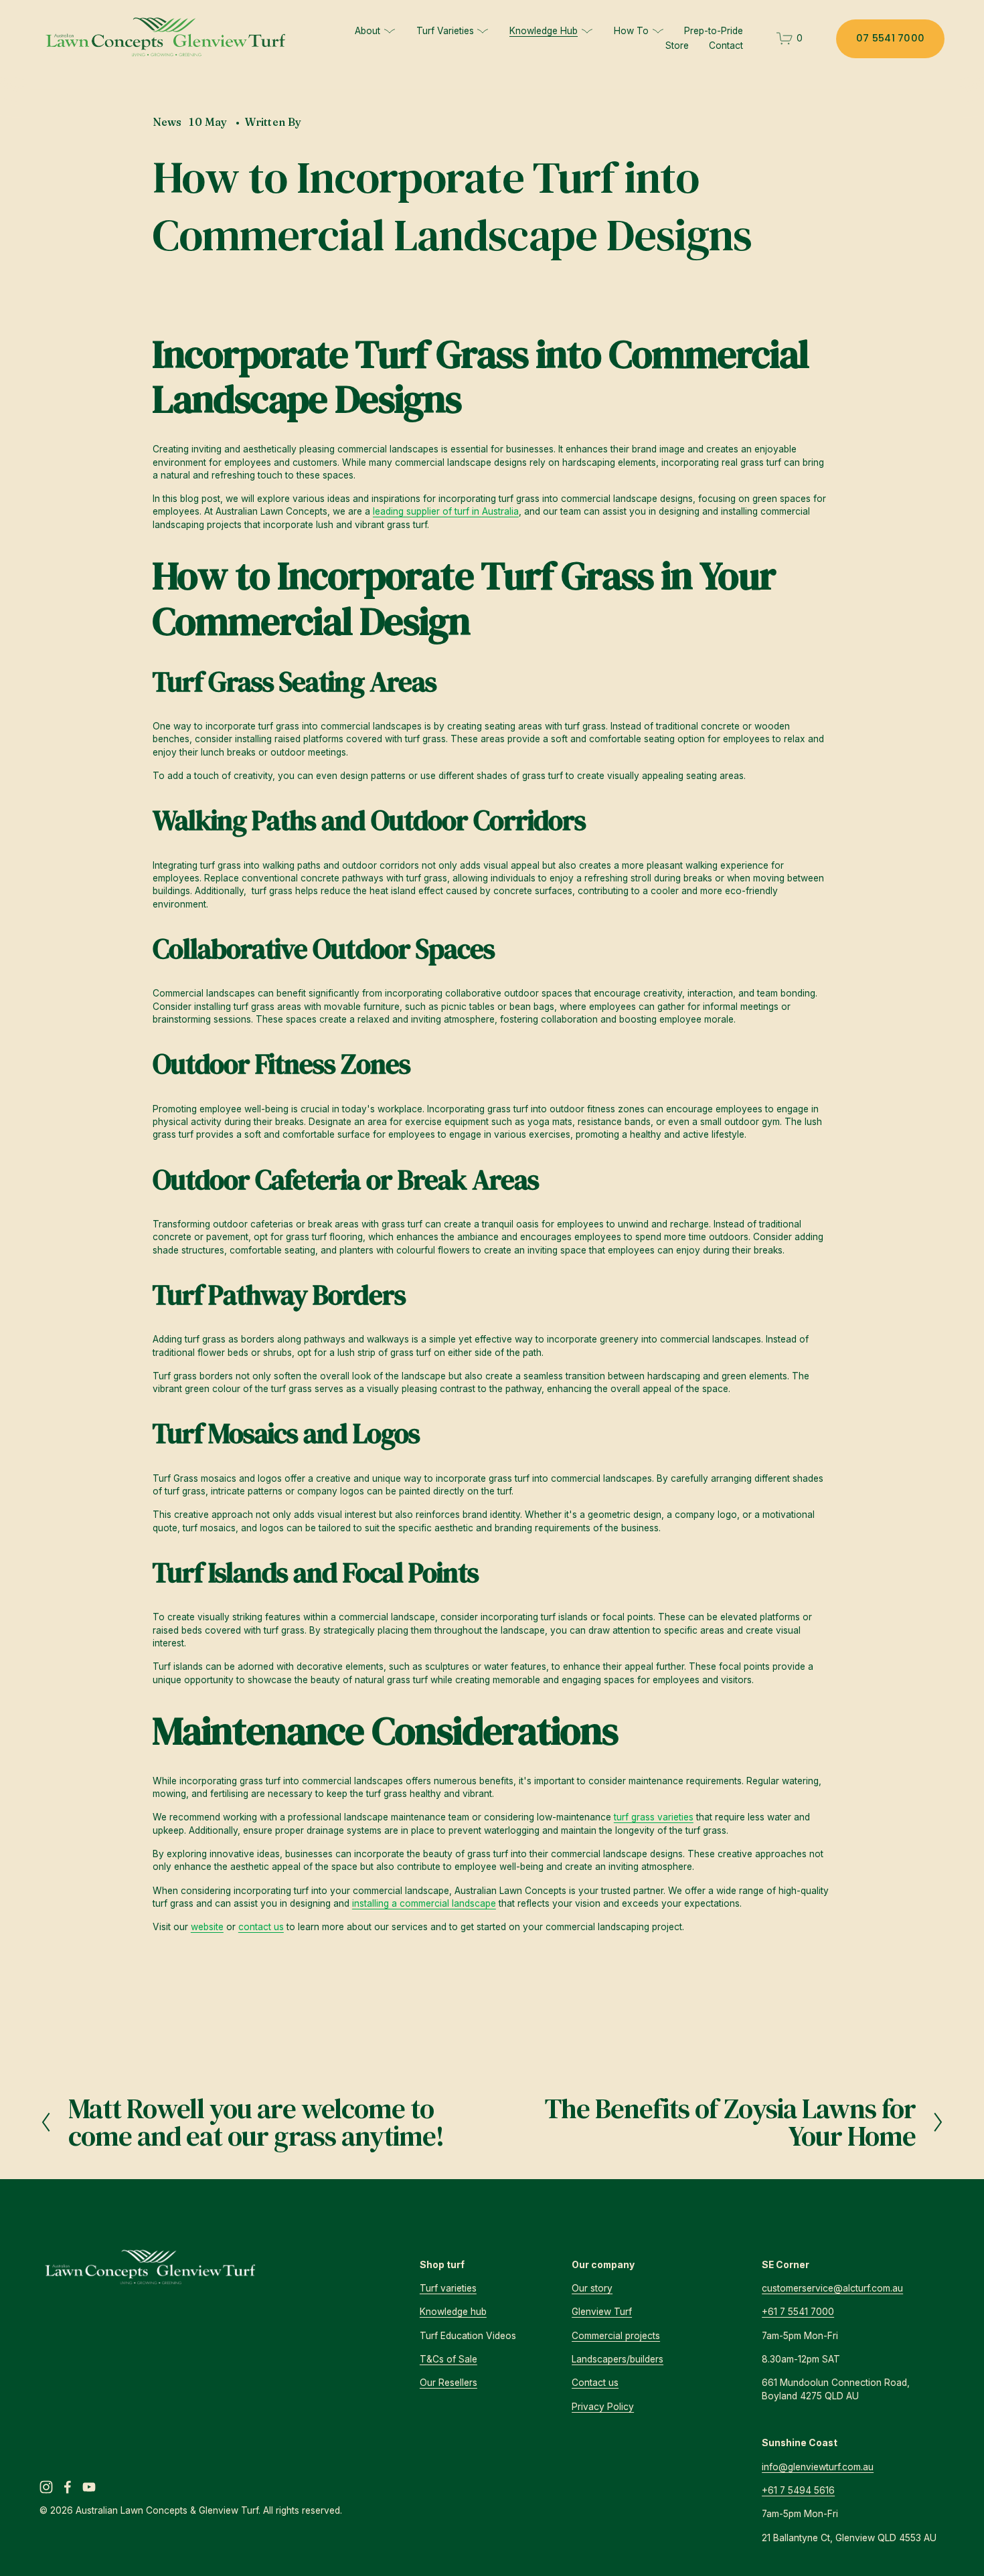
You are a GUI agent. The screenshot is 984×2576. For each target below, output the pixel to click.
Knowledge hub (453, 2312)
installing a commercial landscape (424, 1903)
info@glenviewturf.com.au (818, 2467)
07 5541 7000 (890, 38)
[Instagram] (46, 2487)
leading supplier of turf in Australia (446, 511)
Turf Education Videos (468, 2336)
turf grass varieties (654, 1817)
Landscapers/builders (618, 2359)
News (167, 122)
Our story (592, 2288)
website (207, 1927)
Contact (726, 46)
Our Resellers (448, 2383)
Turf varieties (448, 2288)
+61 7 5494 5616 (798, 2490)
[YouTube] (89, 2487)
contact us (261, 1927)
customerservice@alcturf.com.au (832, 2288)
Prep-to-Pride (714, 31)
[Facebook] (68, 2487)
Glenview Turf (602, 2312)
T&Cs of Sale (448, 2359)
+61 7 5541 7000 (798, 2312)
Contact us (595, 2383)
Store (677, 46)
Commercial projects (616, 2336)
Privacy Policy (603, 2407)
